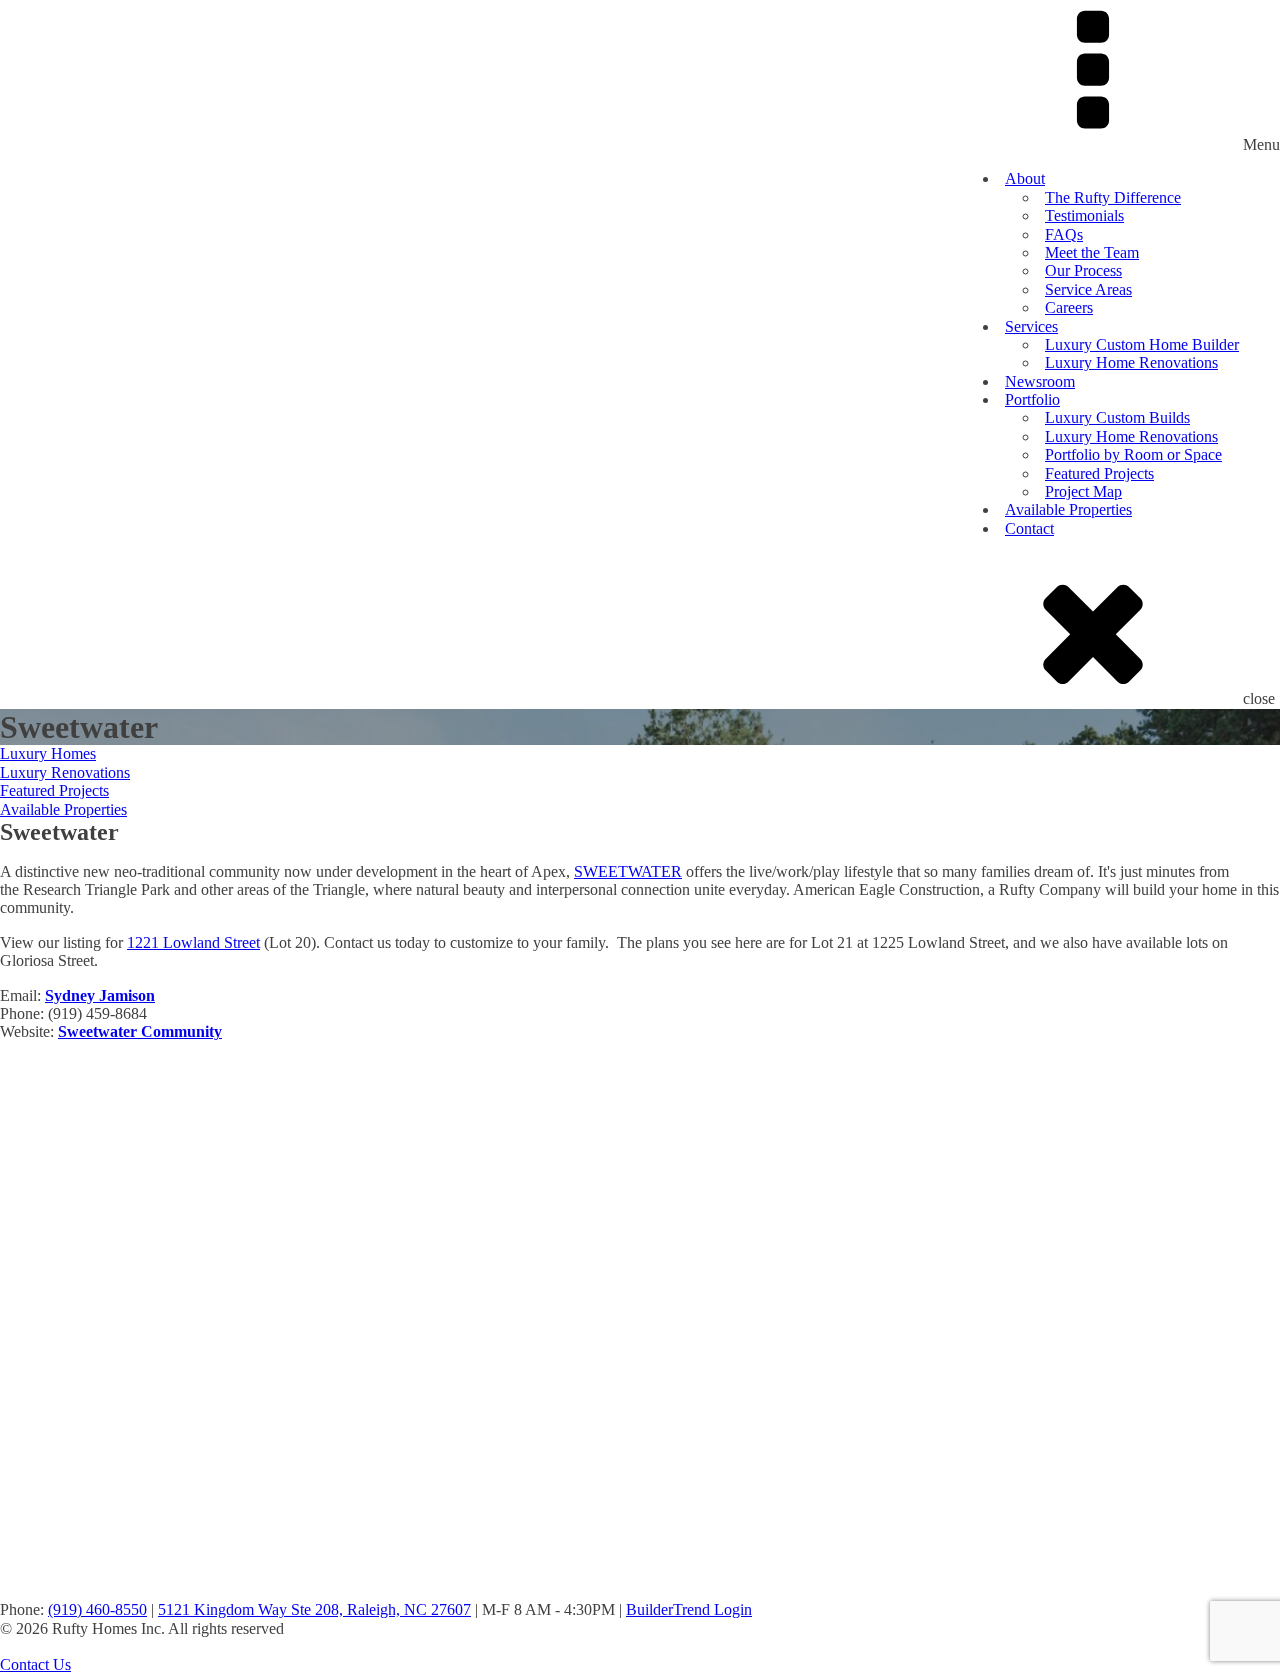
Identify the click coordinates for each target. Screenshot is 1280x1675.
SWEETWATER (628, 871)
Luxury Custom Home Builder (1142, 344)
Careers (1069, 307)
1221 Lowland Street (193, 942)
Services (1031, 326)
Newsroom (1040, 381)
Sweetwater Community (140, 1031)
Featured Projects (1099, 473)
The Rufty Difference (1113, 197)
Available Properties (1068, 509)
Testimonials (1084, 215)
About (1025, 178)
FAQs (1064, 234)
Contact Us (35, 1664)
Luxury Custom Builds (1117, 417)
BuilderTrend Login (689, 1609)
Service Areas (1088, 289)
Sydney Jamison (100, 995)
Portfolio (1032, 399)
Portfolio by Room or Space (1133, 454)
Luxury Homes (48, 753)
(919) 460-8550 (97, 1609)
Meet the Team (1092, 252)
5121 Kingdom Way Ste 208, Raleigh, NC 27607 (314, 1609)
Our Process (1083, 270)
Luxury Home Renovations (1131, 362)
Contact (1029, 528)
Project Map (1083, 491)
